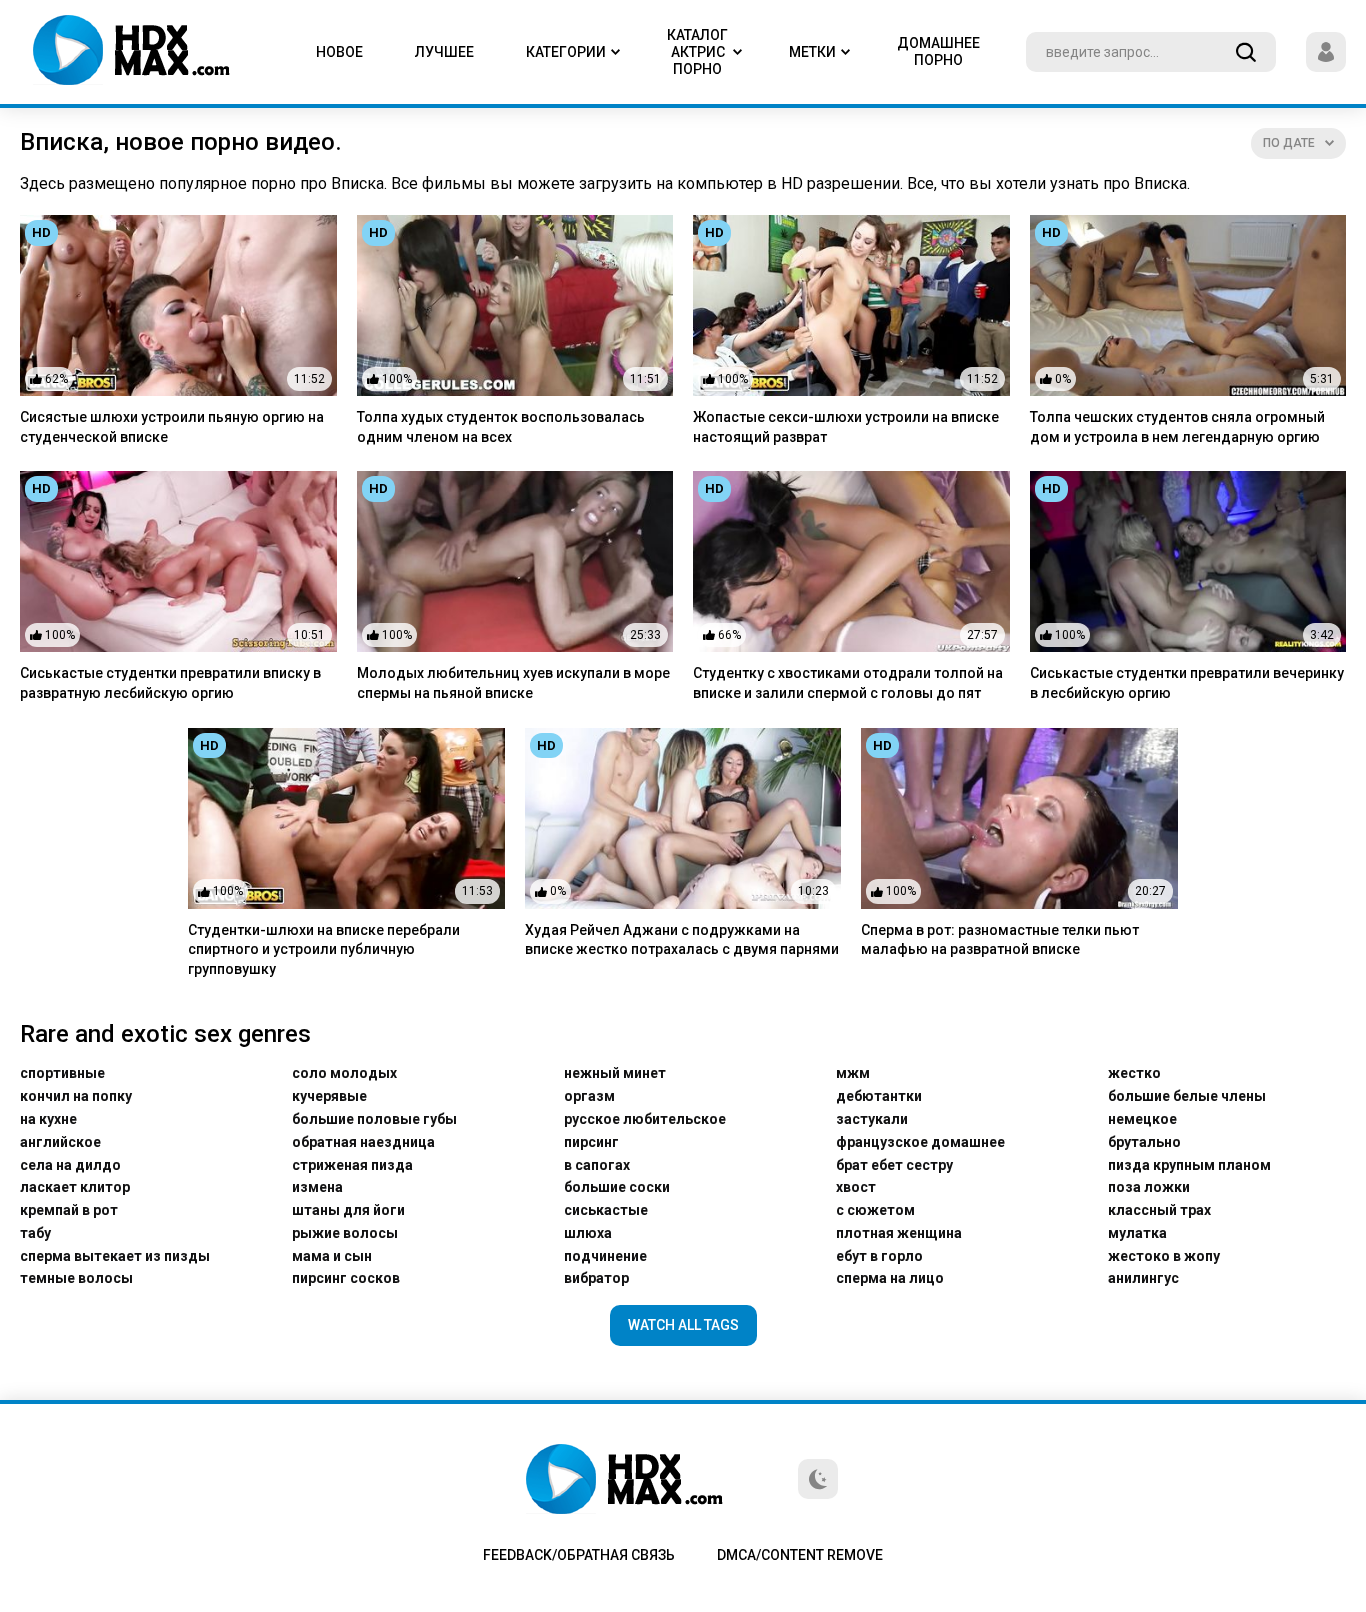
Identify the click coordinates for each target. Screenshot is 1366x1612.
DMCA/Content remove (800, 1555)
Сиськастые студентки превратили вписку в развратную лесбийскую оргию (170, 683)
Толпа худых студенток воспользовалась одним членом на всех (501, 427)
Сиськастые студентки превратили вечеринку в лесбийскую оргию (1187, 683)
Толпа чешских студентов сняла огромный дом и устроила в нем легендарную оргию (1177, 427)
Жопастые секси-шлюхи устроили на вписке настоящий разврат (846, 427)
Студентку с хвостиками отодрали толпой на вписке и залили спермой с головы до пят (848, 683)
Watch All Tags (683, 1325)
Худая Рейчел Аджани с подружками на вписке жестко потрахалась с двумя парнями (682, 940)
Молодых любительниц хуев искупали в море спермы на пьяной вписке (513, 683)
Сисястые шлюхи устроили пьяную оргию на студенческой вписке (172, 427)
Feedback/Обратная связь (579, 1555)
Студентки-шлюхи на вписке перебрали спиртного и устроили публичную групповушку (324, 949)
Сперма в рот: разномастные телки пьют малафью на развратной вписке (1000, 940)
